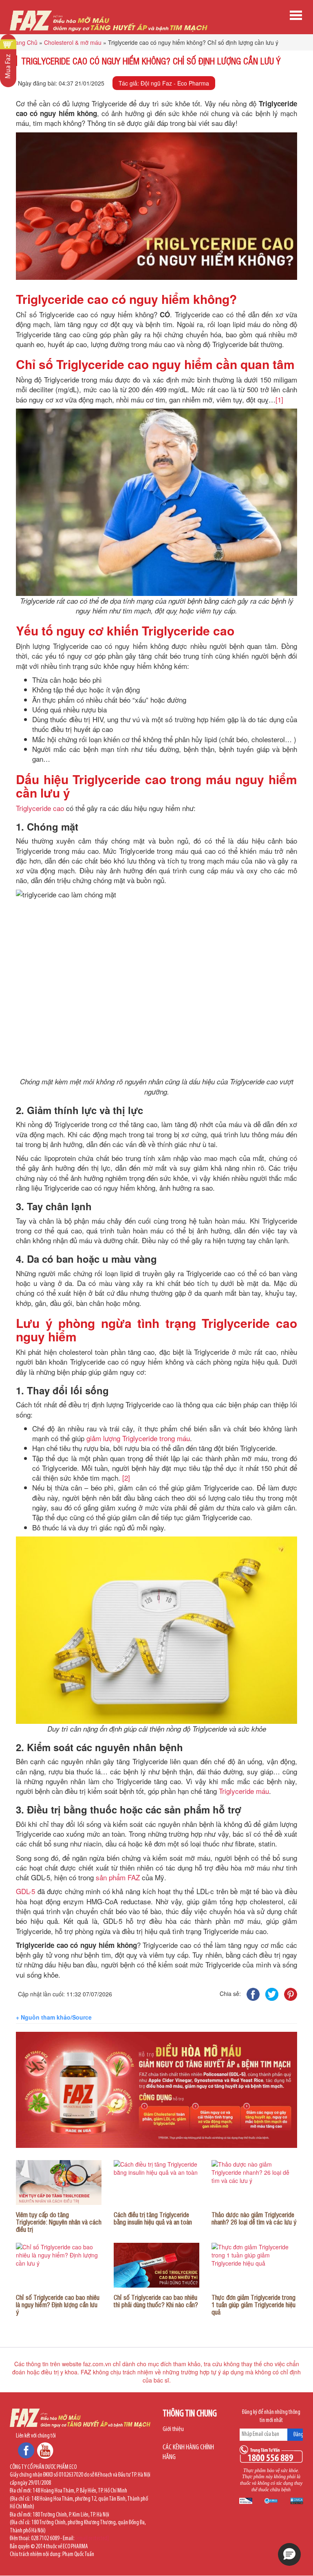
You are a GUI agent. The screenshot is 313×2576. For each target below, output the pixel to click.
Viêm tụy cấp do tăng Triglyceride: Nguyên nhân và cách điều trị (59, 2222)
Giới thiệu (173, 2429)
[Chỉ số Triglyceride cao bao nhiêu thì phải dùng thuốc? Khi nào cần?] (156, 2265)
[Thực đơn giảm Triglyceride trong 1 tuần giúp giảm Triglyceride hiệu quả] (254, 2265)
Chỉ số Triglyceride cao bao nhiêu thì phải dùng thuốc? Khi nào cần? (156, 2301)
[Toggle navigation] (296, 15)
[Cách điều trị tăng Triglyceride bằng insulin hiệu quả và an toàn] (156, 2183)
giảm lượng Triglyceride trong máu (138, 1438)
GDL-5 (25, 1891)
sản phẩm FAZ (118, 1877)
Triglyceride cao (40, 808)
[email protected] (92, 2539)
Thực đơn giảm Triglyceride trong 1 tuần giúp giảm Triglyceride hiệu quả (253, 2305)
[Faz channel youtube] (45, 2450)
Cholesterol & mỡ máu (73, 42)
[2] (126, 1478)
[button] (289, 2554)
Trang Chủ (24, 42)
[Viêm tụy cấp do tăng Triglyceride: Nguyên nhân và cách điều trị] (59, 2183)
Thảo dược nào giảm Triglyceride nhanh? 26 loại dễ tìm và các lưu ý (254, 2218)
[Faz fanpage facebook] (26, 2450)
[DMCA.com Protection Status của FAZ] (297, 2501)
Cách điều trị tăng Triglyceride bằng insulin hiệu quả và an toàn (153, 2218)
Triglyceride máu (244, 1791)
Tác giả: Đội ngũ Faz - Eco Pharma (164, 83)
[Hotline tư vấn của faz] (271, 2454)
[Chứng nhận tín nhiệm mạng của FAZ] (246, 2501)
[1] (279, 399)
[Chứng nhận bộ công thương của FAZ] (271, 2501)
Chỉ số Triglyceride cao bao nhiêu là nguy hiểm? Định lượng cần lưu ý (58, 2305)
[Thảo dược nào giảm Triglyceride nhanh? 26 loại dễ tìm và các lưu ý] (254, 2183)
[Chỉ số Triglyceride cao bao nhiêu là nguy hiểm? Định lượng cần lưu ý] (59, 2265)
